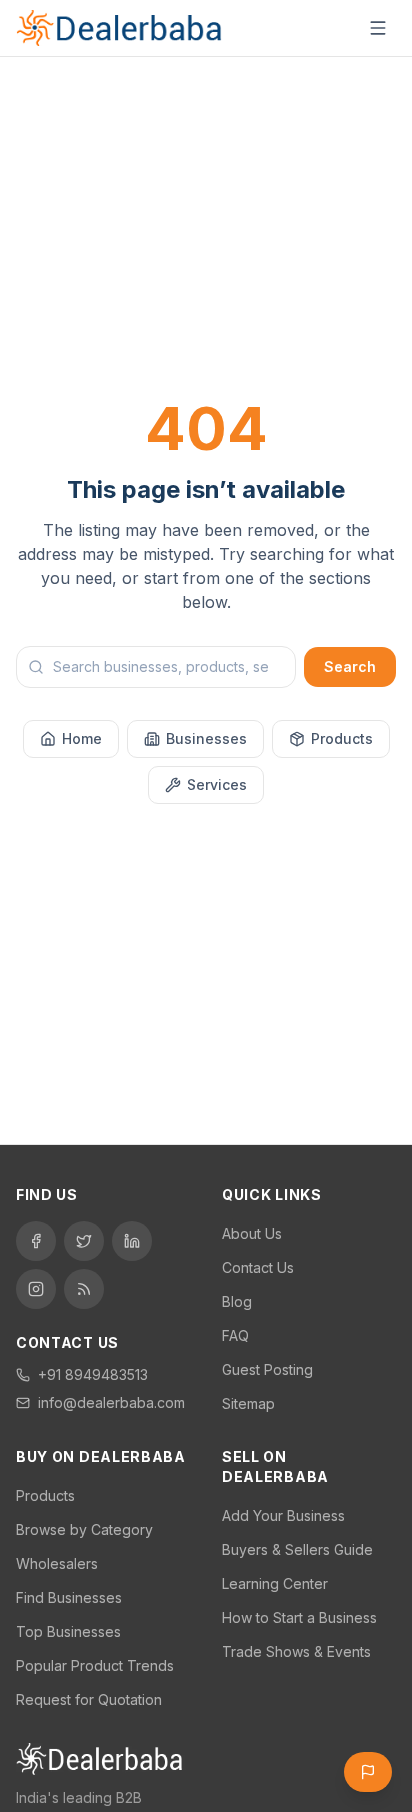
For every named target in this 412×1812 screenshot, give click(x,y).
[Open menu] (378, 28)
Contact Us (258, 1267)
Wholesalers (57, 1563)
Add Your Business (283, 1515)
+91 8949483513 (93, 1374)
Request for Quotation (89, 1699)
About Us (252, 1233)
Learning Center (275, 1583)
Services (217, 784)
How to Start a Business (299, 1617)
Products (342, 738)
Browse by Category (84, 1529)
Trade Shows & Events (296, 1651)
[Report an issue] (368, 1772)
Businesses (206, 738)
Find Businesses (69, 1597)
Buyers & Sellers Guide (297, 1549)
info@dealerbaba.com (111, 1402)
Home (82, 738)
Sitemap (248, 1403)
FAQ (235, 1335)
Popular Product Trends (95, 1665)
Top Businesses (68, 1631)
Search (350, 666)
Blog (237, 1301)
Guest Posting (267, 1369)
